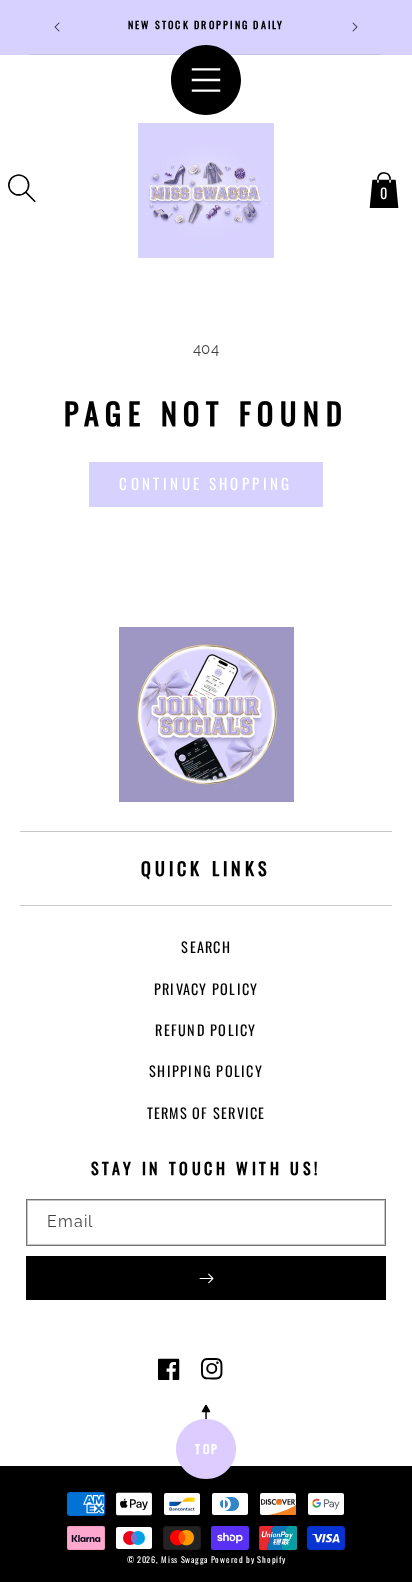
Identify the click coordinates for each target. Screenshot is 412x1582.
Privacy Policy (206, 988)
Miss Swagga (184, 1559)
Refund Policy (205, 1029)
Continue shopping (205, 483)
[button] (22, 188)
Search (206, 946)
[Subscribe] (206, 1278)
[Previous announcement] (57, 27)
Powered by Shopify (248, 1559)
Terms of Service (206, 1112)
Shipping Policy (206, 1070)
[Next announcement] (355, 27)
